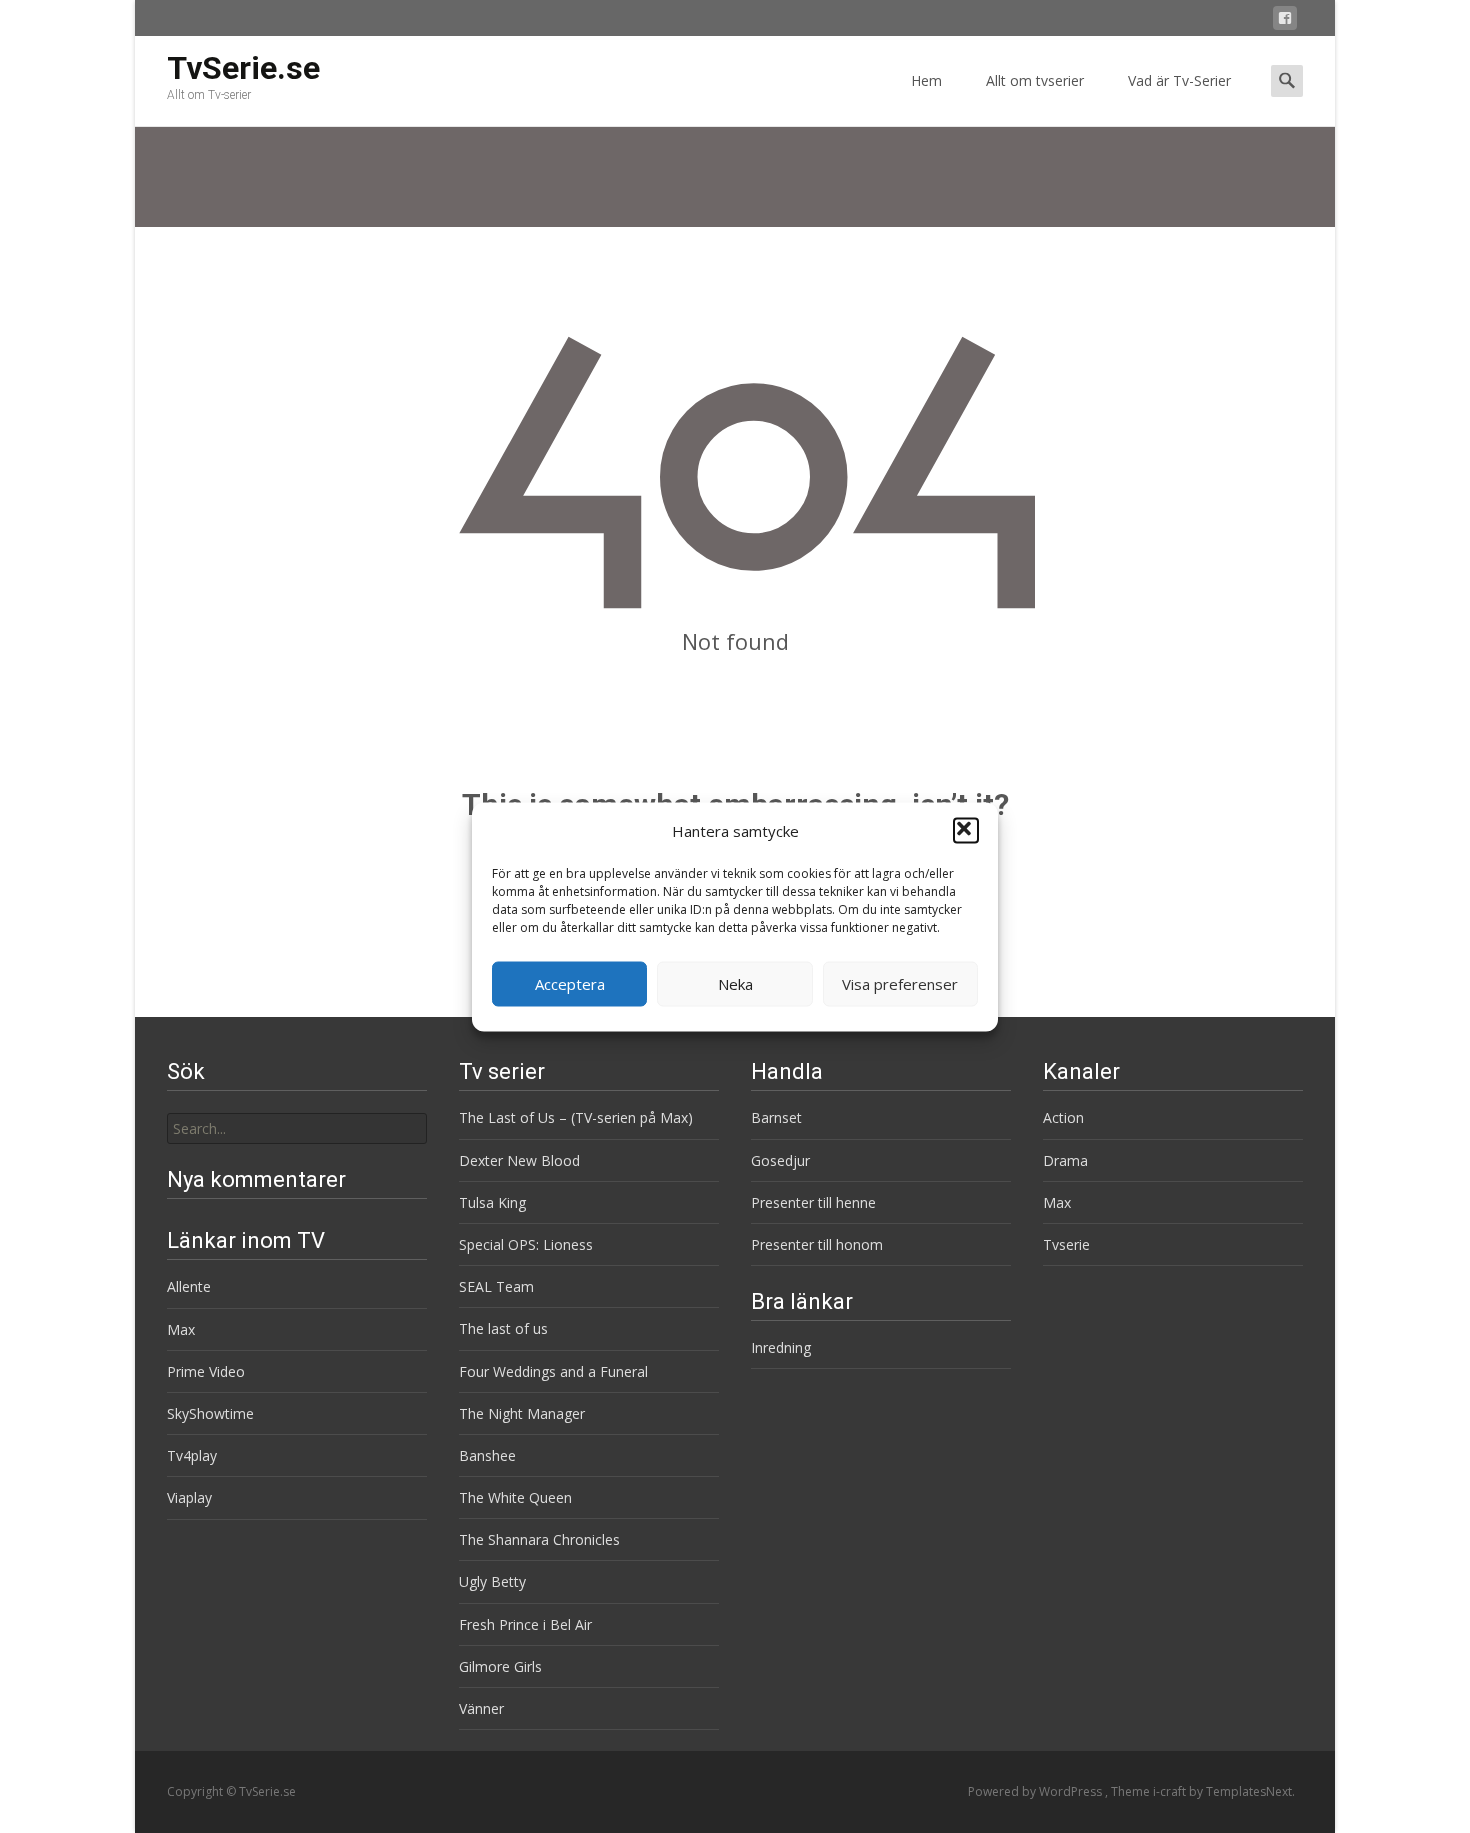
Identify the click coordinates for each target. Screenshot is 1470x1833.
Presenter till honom (817, 1244)
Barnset (776, 1117)
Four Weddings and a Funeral (553, 1371)
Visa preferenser (900, 984)
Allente (189, 1286)
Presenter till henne (813, 1202)
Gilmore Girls (500, 1666)
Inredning (781, 1347)
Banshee (487, 1455)
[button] (966, 831)
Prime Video (206, 1371)
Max (1057, 1202)
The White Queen (515, 1497)
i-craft (1171, 1791)
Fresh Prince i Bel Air (525, 1624)
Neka (735, 984)
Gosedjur (780, 1160)
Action (1063, 1117)
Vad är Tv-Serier (1179, 80)
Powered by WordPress (1036, 1791)
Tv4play (192, 1455)
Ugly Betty (492, 1581)
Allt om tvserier (1035, 80)
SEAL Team (496, 1286)
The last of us (503, 1328)
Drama (1065, 1160)
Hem (926, 80)
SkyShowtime (210, 1413)
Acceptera (570, 984)
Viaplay (189, 1497)
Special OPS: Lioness (526, 1244)
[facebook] (1285, 21)
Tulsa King (492, 1202)
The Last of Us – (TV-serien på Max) (576, 1117)
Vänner (481, 1708)
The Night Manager (522, 1413)
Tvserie (1066, 1244)
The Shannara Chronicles (539, 1539)
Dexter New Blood (519, 1160)
